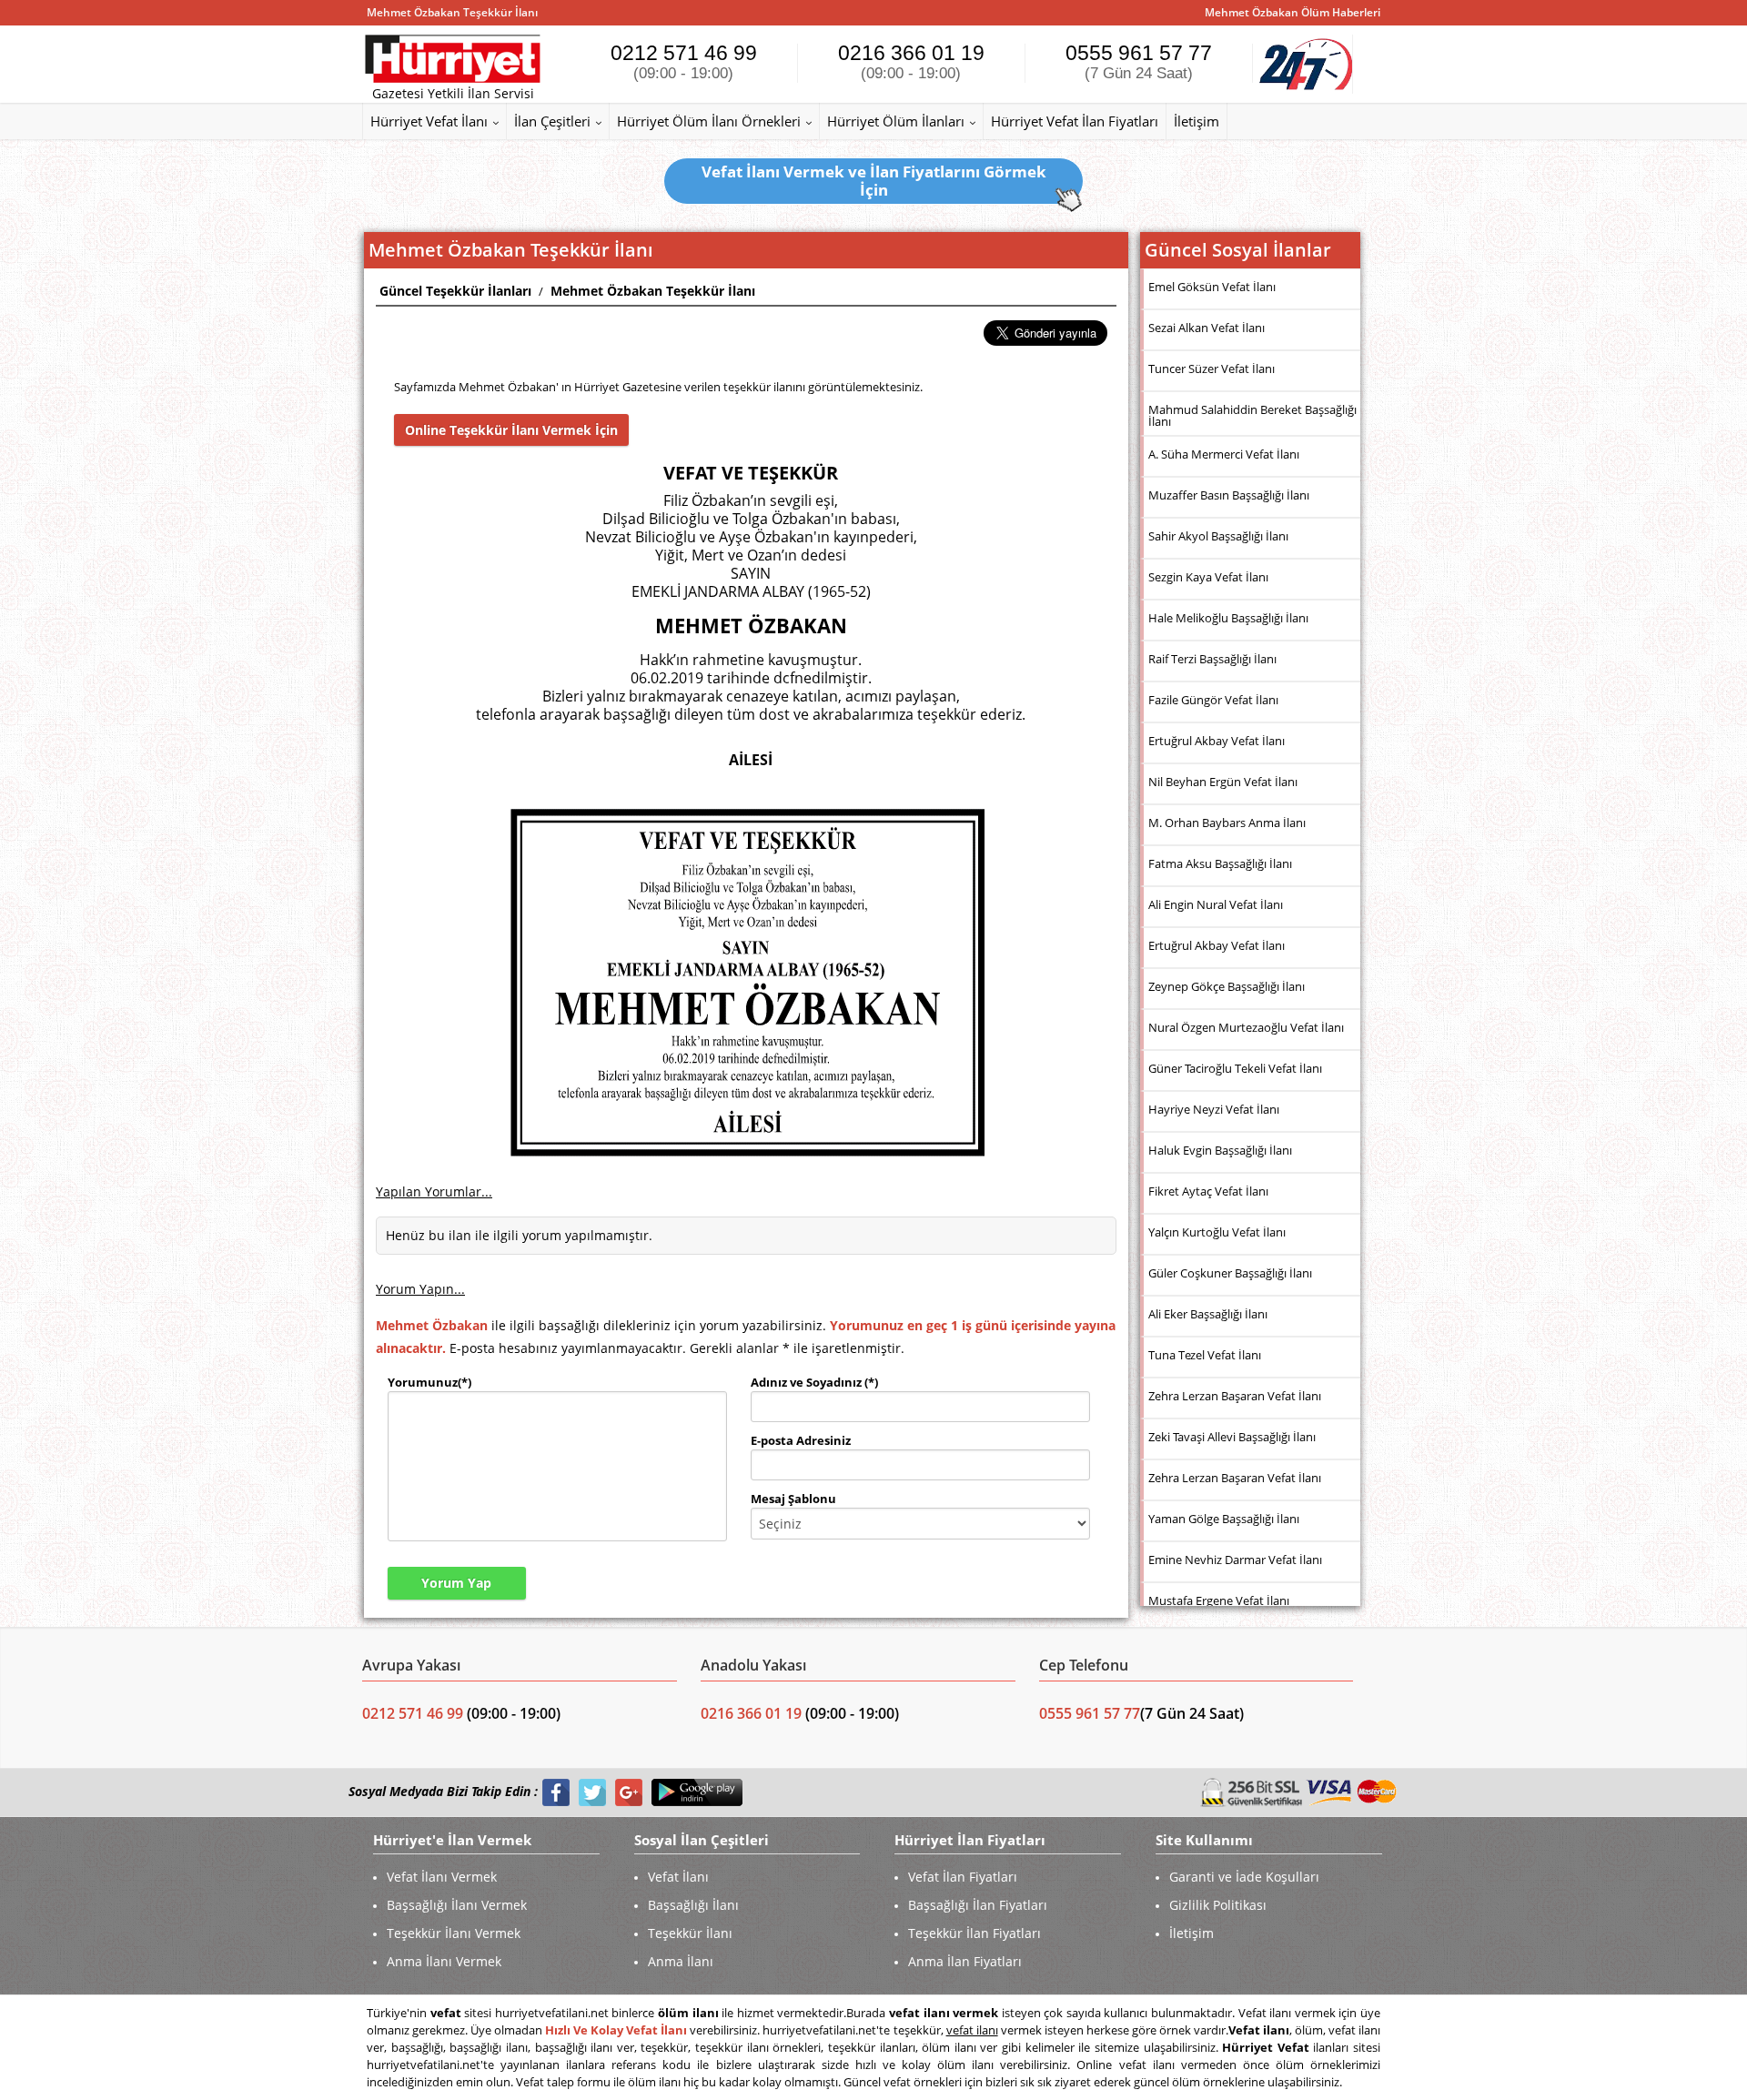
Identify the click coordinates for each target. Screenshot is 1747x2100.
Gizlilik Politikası (1218, 1905)
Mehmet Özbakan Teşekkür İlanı (653, 291)
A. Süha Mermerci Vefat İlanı (1224, 454)
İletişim (1197, 121)
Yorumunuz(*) (429, 1382)
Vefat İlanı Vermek (442, 1877)
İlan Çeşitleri (552, 121)
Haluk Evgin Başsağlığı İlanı (1220, 1150)
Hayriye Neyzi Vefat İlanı (1214, 1109)
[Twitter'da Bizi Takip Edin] (592, 1792)
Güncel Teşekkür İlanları (455, 291)
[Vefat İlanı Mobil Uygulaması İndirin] (697, 1792)
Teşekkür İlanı (690, 1933)
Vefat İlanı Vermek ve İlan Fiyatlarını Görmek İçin (874, 181)
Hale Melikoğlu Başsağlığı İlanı (1228, 618)
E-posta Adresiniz (801, 1440)
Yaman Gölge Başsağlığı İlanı (1224, 1519)
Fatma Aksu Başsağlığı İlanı (1220, 863)
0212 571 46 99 (684, 61)
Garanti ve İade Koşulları (1244, 1877)
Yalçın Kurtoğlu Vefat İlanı (1217, 1232)
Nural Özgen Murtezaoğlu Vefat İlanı (1246, 1027)
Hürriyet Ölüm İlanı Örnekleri (709, 121)
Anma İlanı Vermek (444, 1961)
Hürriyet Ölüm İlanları (896, 121)
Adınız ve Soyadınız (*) (814, 1382)
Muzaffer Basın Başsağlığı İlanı (1229, 495)
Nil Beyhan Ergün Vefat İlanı (1223, 782)
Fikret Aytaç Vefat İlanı (1208, 1191)
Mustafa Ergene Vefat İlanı (1219, 1600)
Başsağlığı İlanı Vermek (457, 1905)
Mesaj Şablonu (793, 1499)
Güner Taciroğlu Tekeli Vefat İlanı (1235, 1068)
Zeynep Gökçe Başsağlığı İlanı (1227, 986)
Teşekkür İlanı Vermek (454, 1933)
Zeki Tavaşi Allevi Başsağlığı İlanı (1232, 1437)
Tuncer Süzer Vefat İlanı (1212, 369)
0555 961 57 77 (1139, 61)
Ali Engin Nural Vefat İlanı (1216, 904)
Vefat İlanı (678, 1877)
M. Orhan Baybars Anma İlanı (1227, 823)
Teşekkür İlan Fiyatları (974, 1933)
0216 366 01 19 (911, 61)
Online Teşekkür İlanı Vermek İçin (511, 430)
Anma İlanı (681, 1961)
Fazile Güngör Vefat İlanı (1213, 700)
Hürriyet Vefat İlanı (429, 121)
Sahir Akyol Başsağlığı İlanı (1218, 536)
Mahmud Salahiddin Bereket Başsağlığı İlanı (1252, 415)
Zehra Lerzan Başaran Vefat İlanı (1235, 1396)
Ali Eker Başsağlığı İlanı (1208, 1314)
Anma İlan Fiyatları (965, 1961)
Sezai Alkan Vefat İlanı (1207, 328)
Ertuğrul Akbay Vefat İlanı (1217, 741)
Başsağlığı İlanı (693, 1905)
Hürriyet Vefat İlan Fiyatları (1075, 121)
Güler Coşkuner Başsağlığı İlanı (1230, 1273)
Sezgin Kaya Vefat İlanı (1208, 577)
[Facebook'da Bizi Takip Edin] (556, 1792)
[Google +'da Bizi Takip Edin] (629, 1792)
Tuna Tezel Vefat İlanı (1205, 1355)
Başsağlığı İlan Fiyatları (978, 1905)
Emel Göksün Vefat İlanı (1212, 287)
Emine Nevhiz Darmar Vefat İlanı (1235, 1560)
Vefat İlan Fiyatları (963, 1877)
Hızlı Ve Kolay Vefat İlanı (616, 2030)
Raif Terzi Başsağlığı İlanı (1212, 659)
